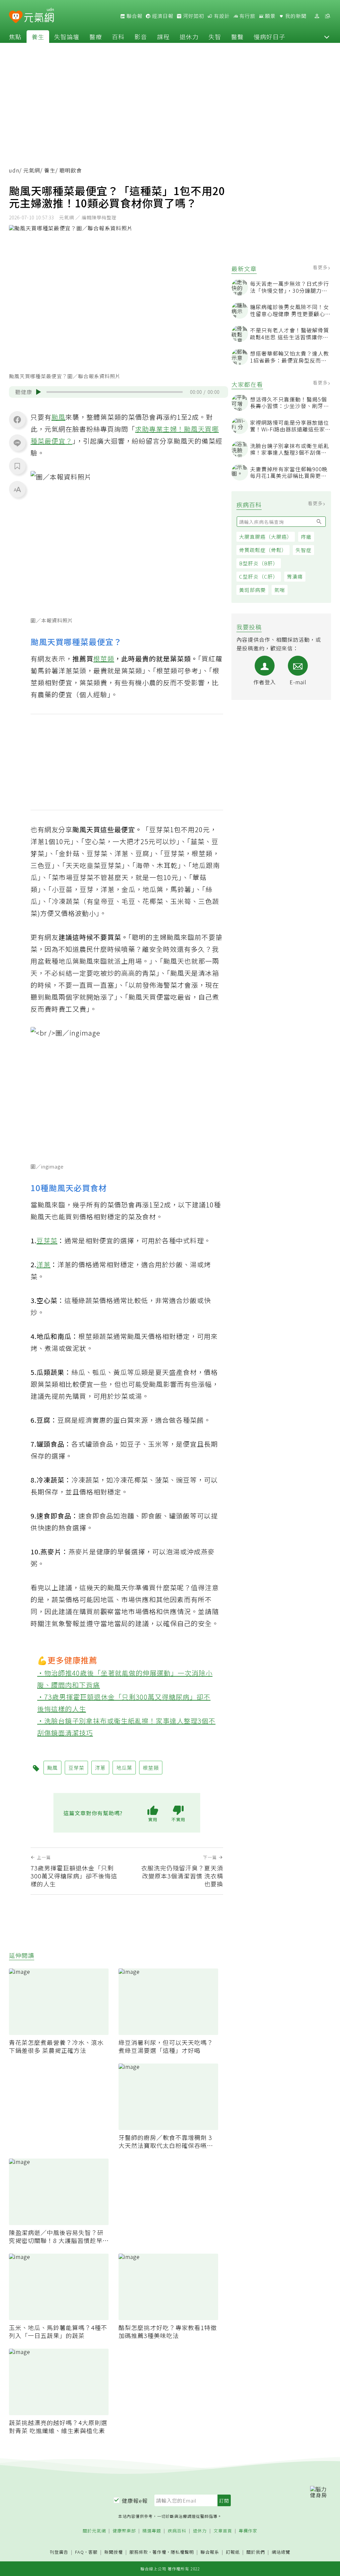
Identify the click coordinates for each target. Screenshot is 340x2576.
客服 (93, 2552)
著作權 (159, 2552)
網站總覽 (281, 2552)
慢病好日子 (269, 37)
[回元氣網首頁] (39, 16)
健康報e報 (135, 2501)
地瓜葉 (124, 1768)
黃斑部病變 (252, 590)
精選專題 (152, 2531)
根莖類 (104, 659)
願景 (270, 16)
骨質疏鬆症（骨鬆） (263, 550)
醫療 (96, 37)
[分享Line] (17, 443)
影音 (141, 37)
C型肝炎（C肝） (259, 576)
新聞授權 (114, 2552)
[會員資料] (317, 16)
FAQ (80, 2552)
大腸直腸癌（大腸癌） (266, 537)
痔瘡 (306, 537)
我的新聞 (295, 16)
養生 (38, 37)
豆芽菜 (47, 1240)
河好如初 (193, 16)
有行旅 (247, 16)
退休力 (189, 37)
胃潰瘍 (295, 576)
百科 (118, 37)
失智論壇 (67, 37)
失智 (215, 37)
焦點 (15, 37)
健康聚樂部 (124, 2531)
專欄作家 (248, 2531)
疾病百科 (177, 2531)
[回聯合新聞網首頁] (16, 17)
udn (14, 170)
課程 (163, 37)
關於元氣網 (94, 2531)
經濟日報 (162, 16)
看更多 (321, 267)
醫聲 (237, 37)
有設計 (221, 16)
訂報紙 (233, 2552)
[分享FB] (17, 419)
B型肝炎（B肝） (259, 563)
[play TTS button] (39, 392)
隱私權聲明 (182, 2552)
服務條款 (139, 2552)
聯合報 (134, 16)
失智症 (303, 550)
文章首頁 (223, 2531)
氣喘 (280, 590)
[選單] (327, 16)
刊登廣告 (59, 2552)
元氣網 (32, 170)
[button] (327, 37)
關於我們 (256, 2552)
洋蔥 (43, 1264)
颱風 (58, 417)
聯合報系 (210, 2552)
